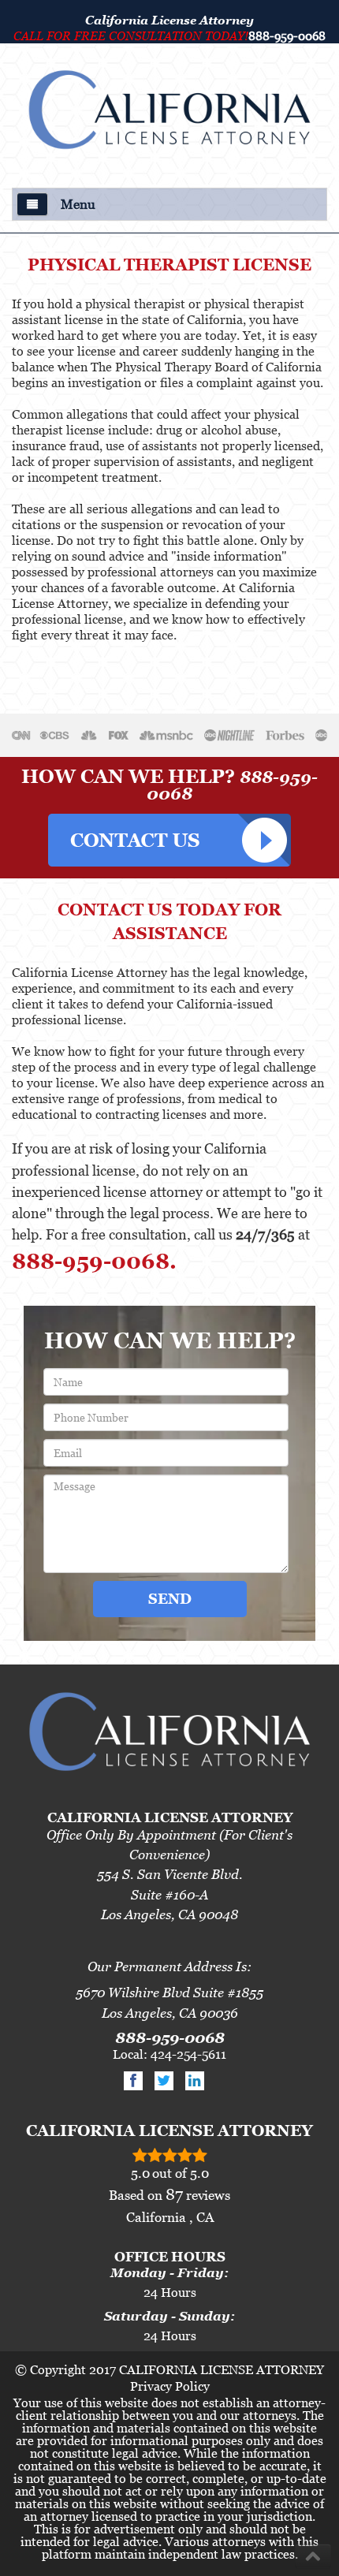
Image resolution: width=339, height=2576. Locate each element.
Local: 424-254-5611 (169, 2054)
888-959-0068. (94, 1261)
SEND (170, 1599)
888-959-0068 (287, 35)
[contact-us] (169, 834)
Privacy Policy (170, 2386)
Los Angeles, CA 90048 (169, 1914)
